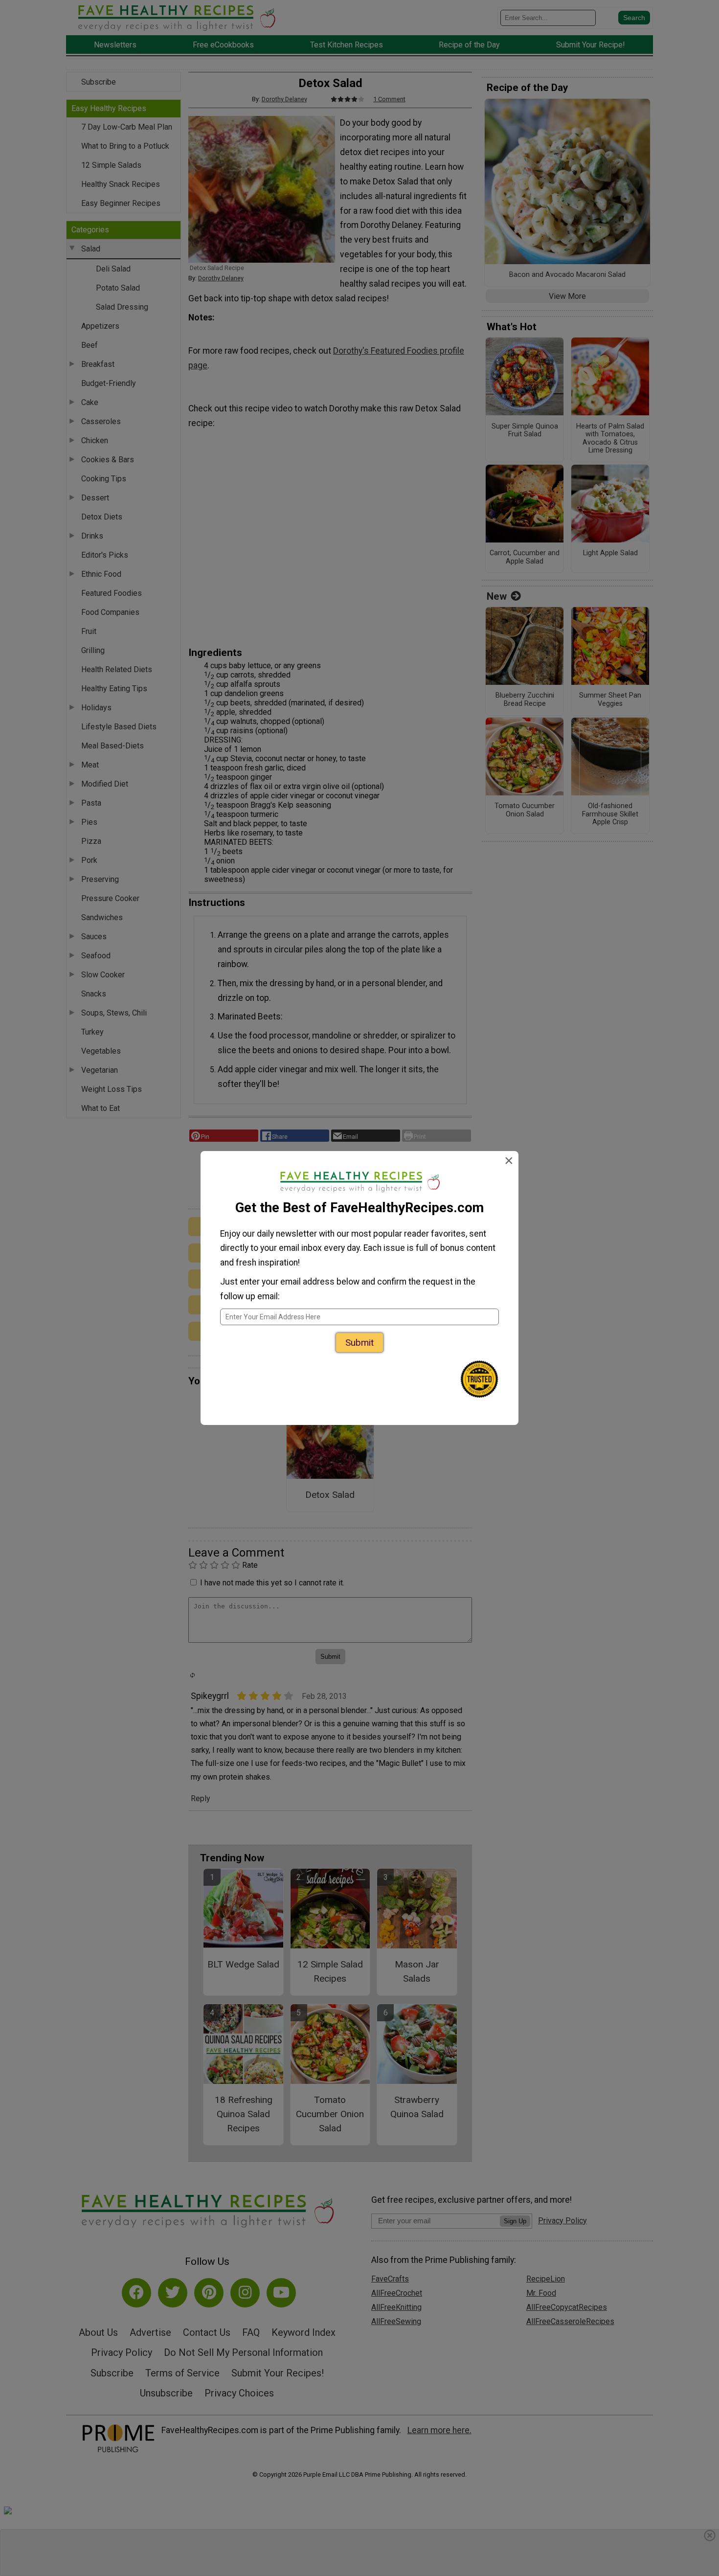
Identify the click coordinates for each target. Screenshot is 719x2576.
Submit (359, 1343)
